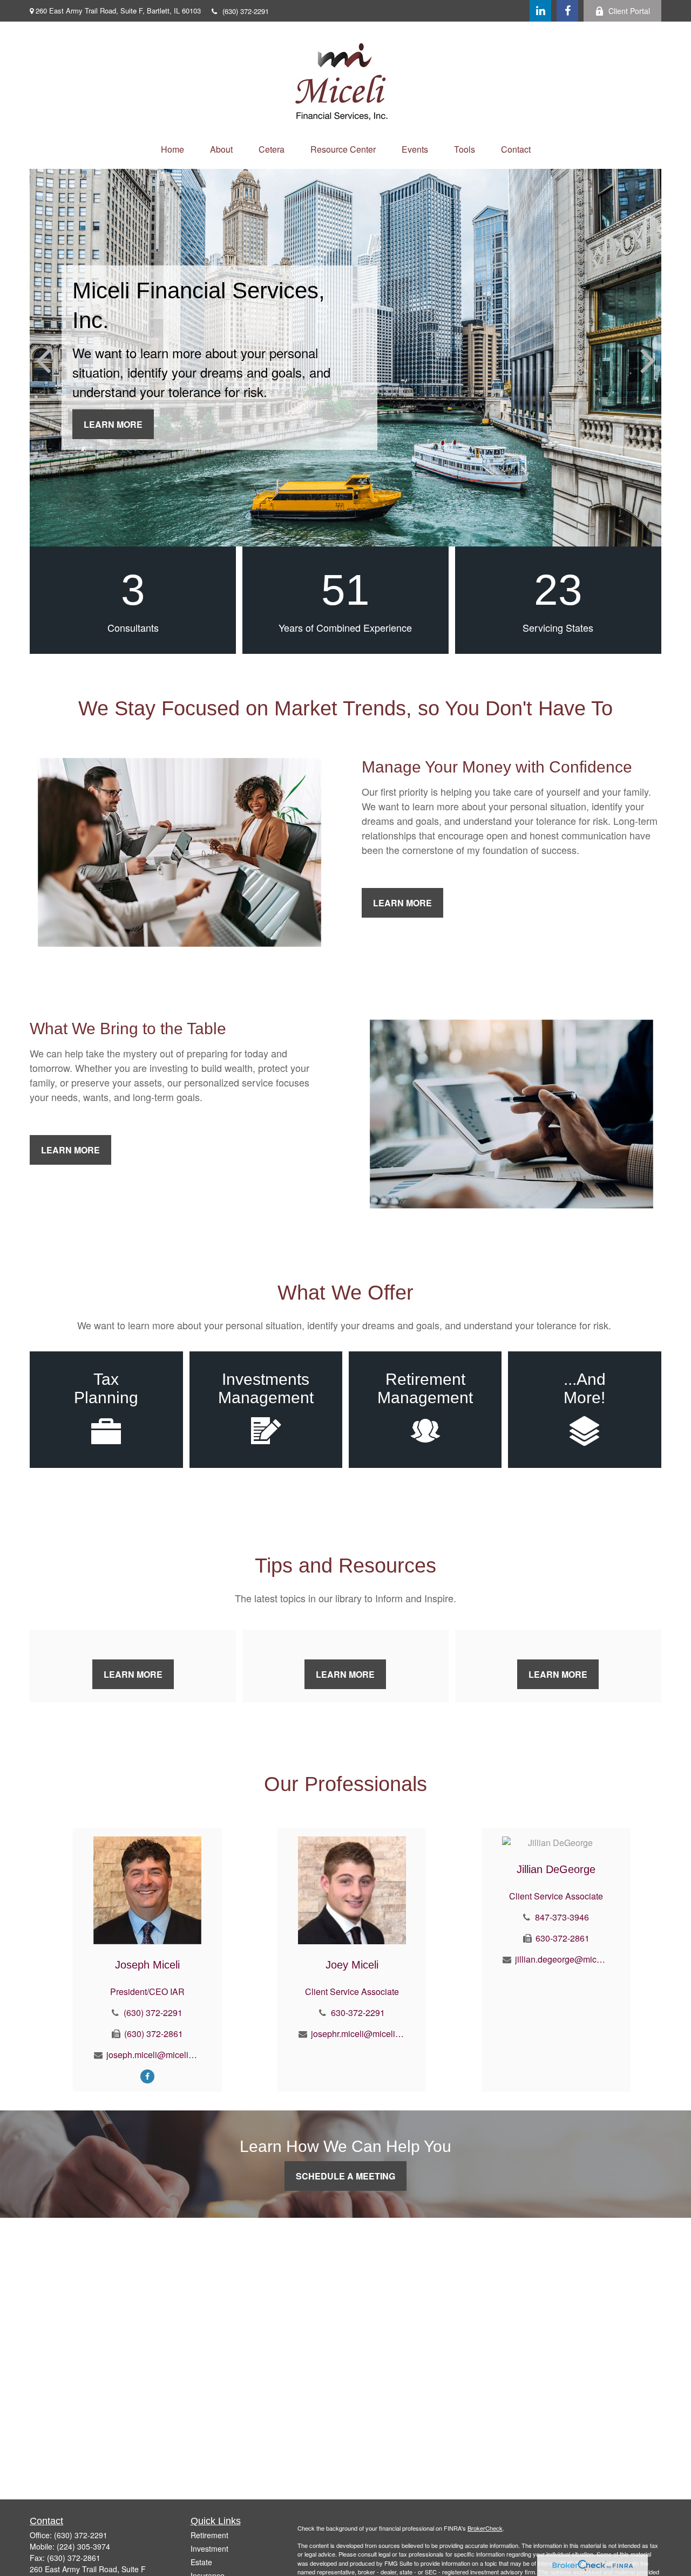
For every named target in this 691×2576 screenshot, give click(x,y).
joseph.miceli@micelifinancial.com (154, 2055)
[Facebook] (567, 11)
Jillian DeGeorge (556, 1869)
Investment (209, 2548)
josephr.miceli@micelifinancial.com (358, 2034)
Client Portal (629, 11)
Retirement (209, 2535)
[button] (172, 149)
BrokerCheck (485, 2528)
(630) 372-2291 (246, 11)
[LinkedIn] (540, 11)
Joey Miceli (352, 1965)
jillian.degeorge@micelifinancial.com (562, 1959)
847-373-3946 (562, 1917)
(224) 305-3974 (83, 2546)
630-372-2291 (358, 2013)
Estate (201, 2562)
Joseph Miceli (147, 1965)
